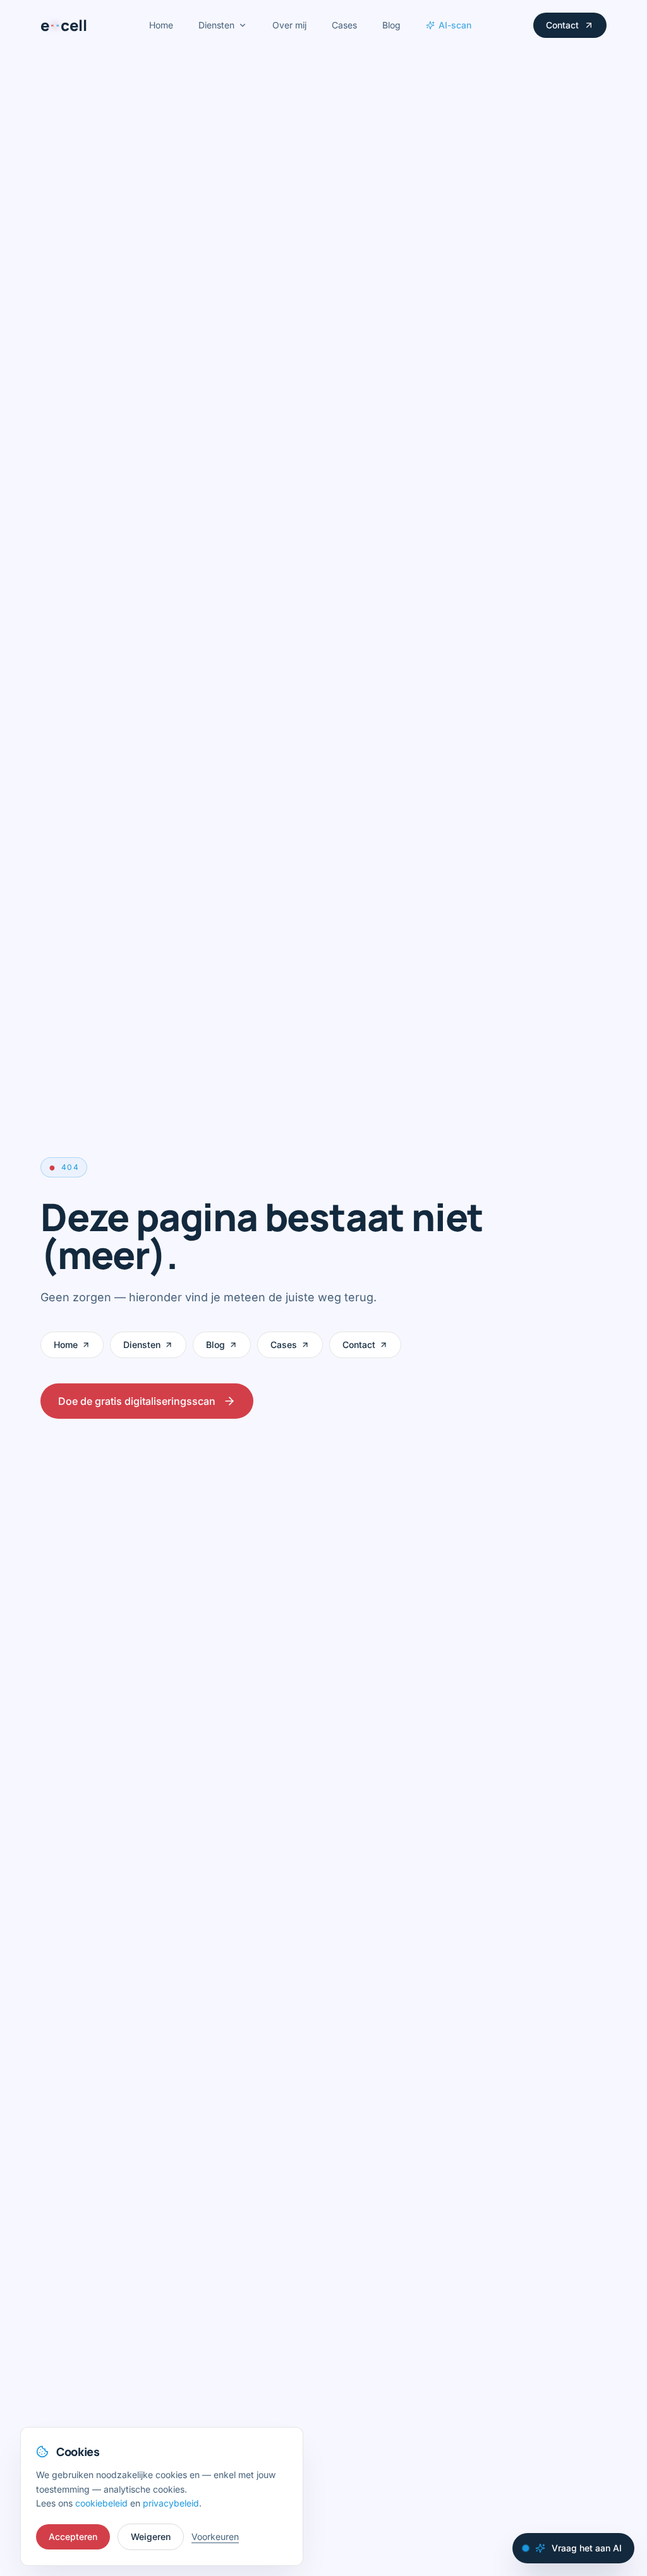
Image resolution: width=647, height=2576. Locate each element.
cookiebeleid (101, 2503)
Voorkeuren (215, 2537)
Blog (391, 25)
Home (161, 25)
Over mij (289, 25)
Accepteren (73, 2537)
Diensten (216, 25)
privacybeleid (171, 2503)
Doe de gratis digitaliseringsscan (137, 1401)
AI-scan (455, 25)
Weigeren (151, 2537)
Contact (562, 25)
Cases (344, 25)
